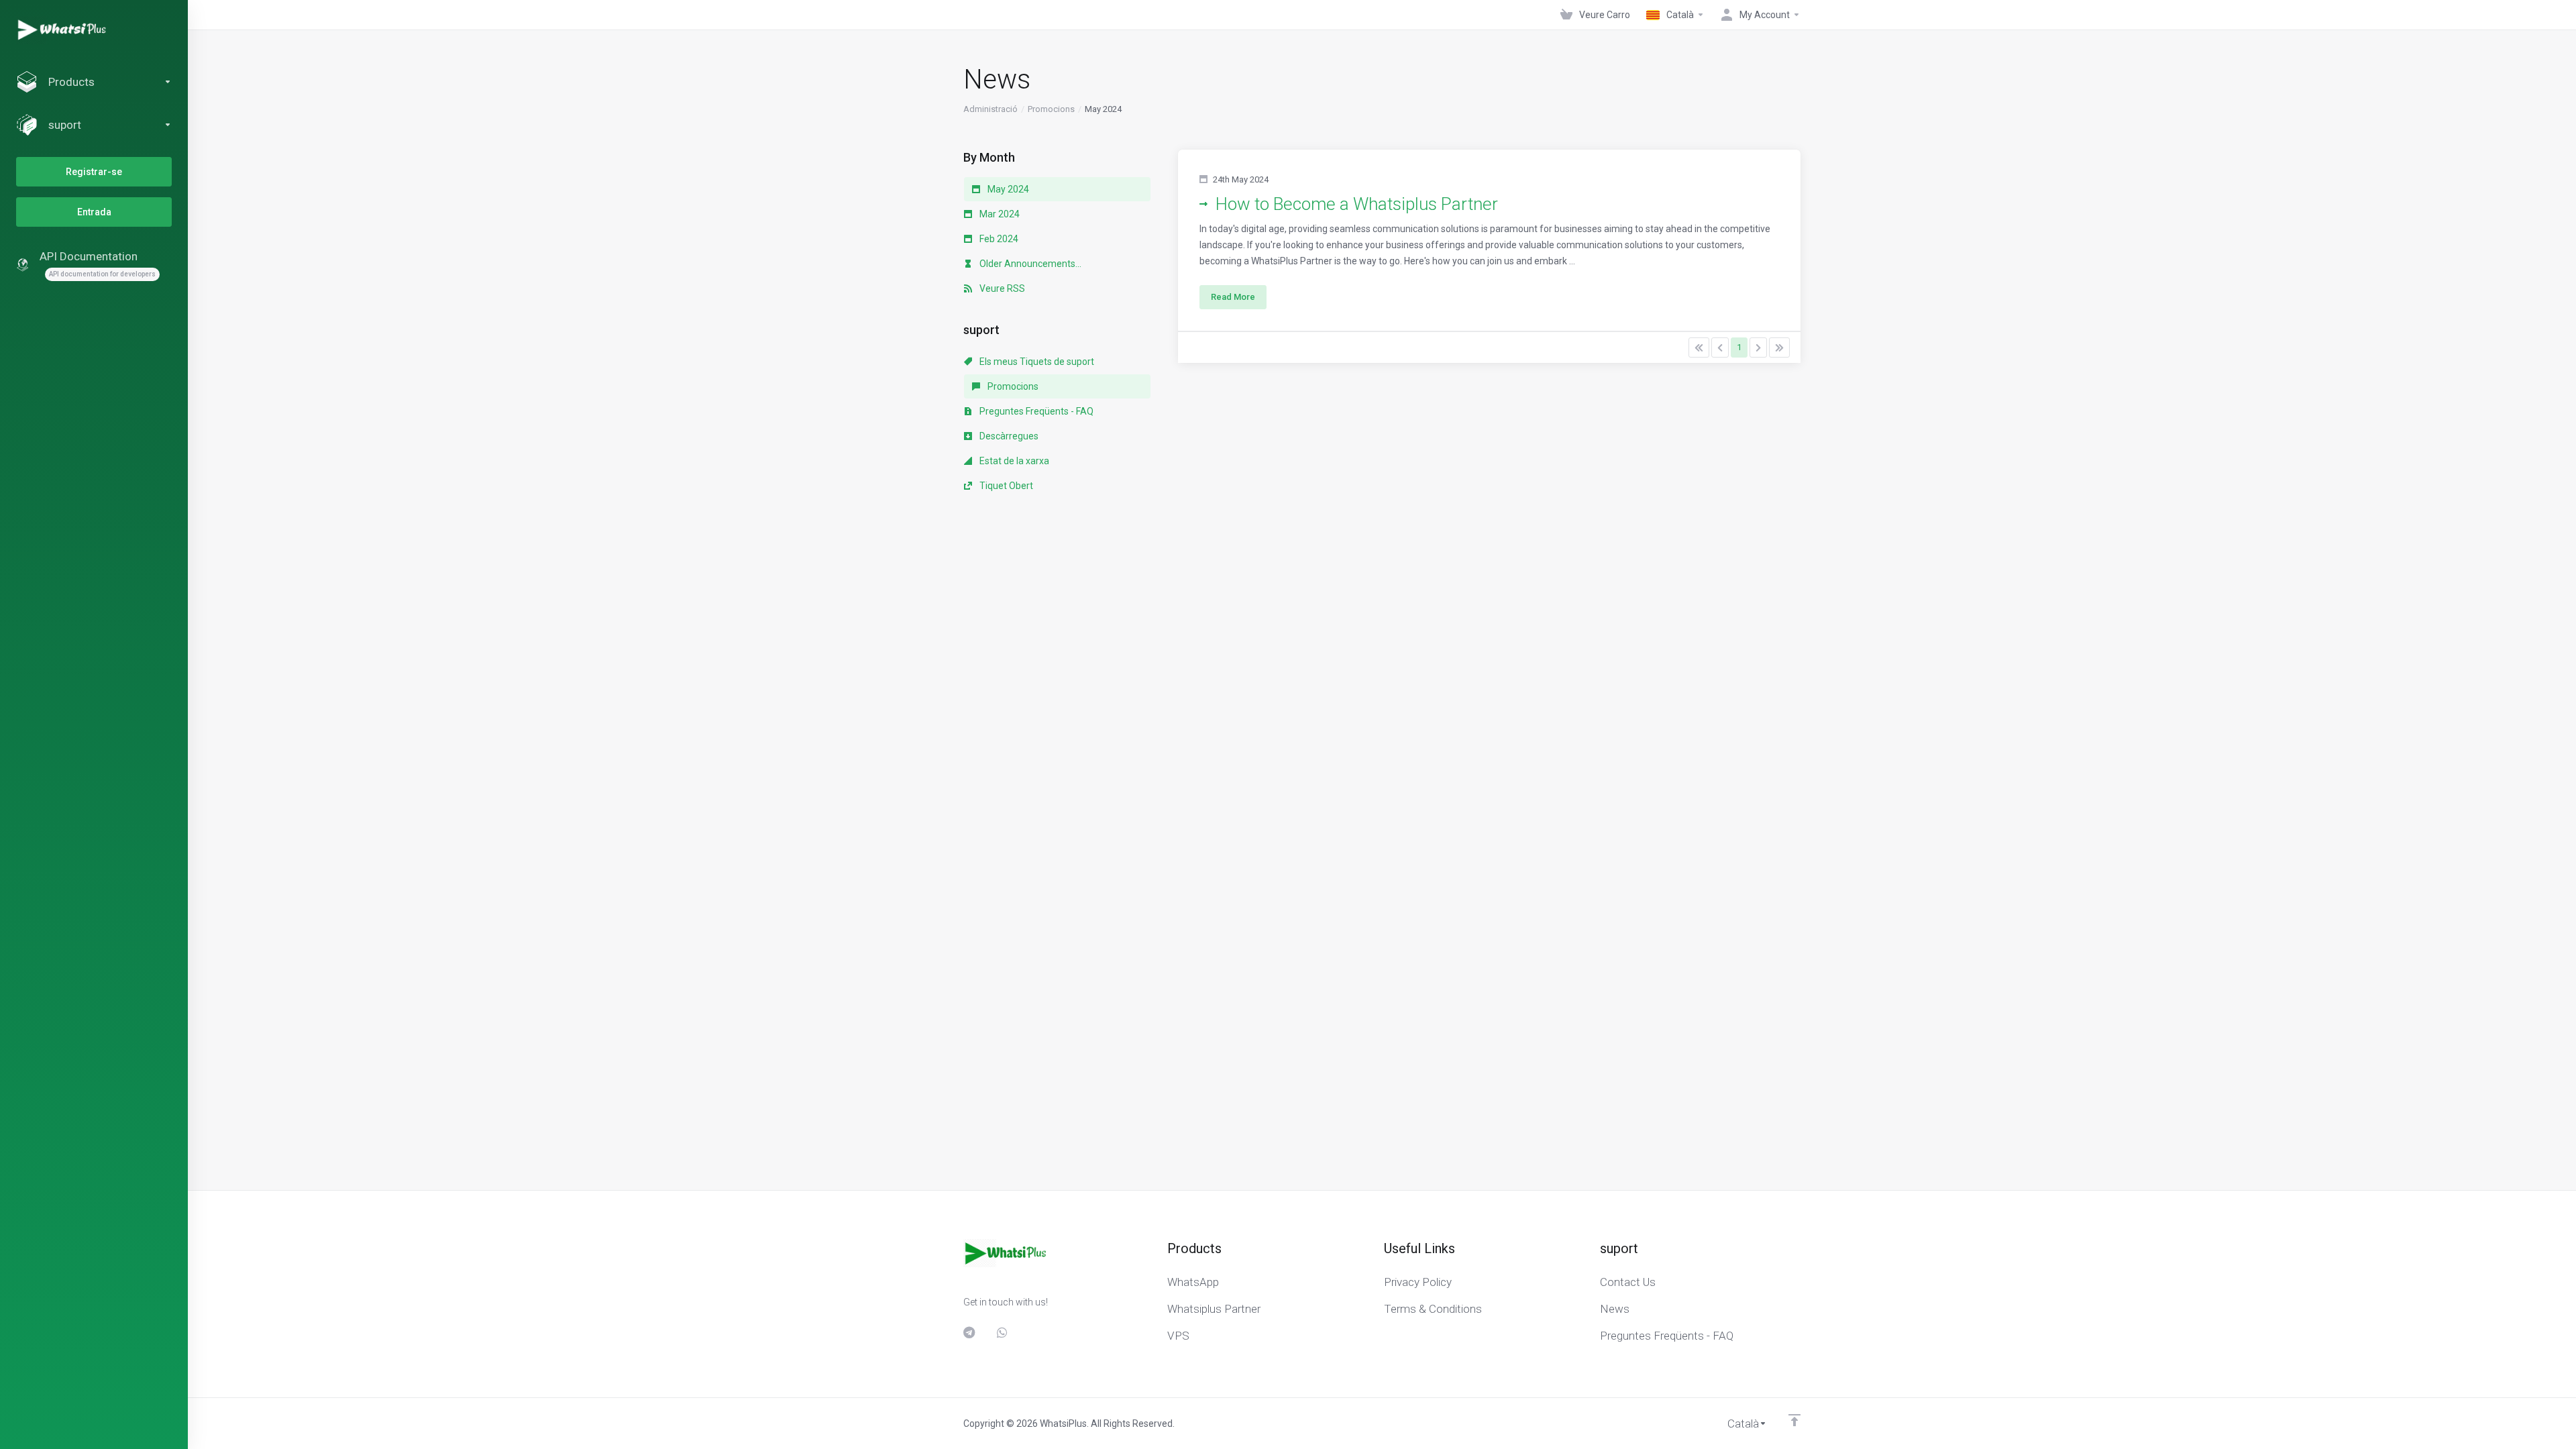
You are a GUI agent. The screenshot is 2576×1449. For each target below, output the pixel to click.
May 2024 (1007, 189)
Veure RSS (1001, 288)
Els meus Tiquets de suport (1036, 362)
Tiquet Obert (1005, 486)
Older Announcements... (1029, 264)
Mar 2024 (999, 214)
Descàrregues (1008, 436)
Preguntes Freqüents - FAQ (1035, 411)
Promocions (1051, 109)
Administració (990, 109)
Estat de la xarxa (1013, 461)
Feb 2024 (998, 239)
